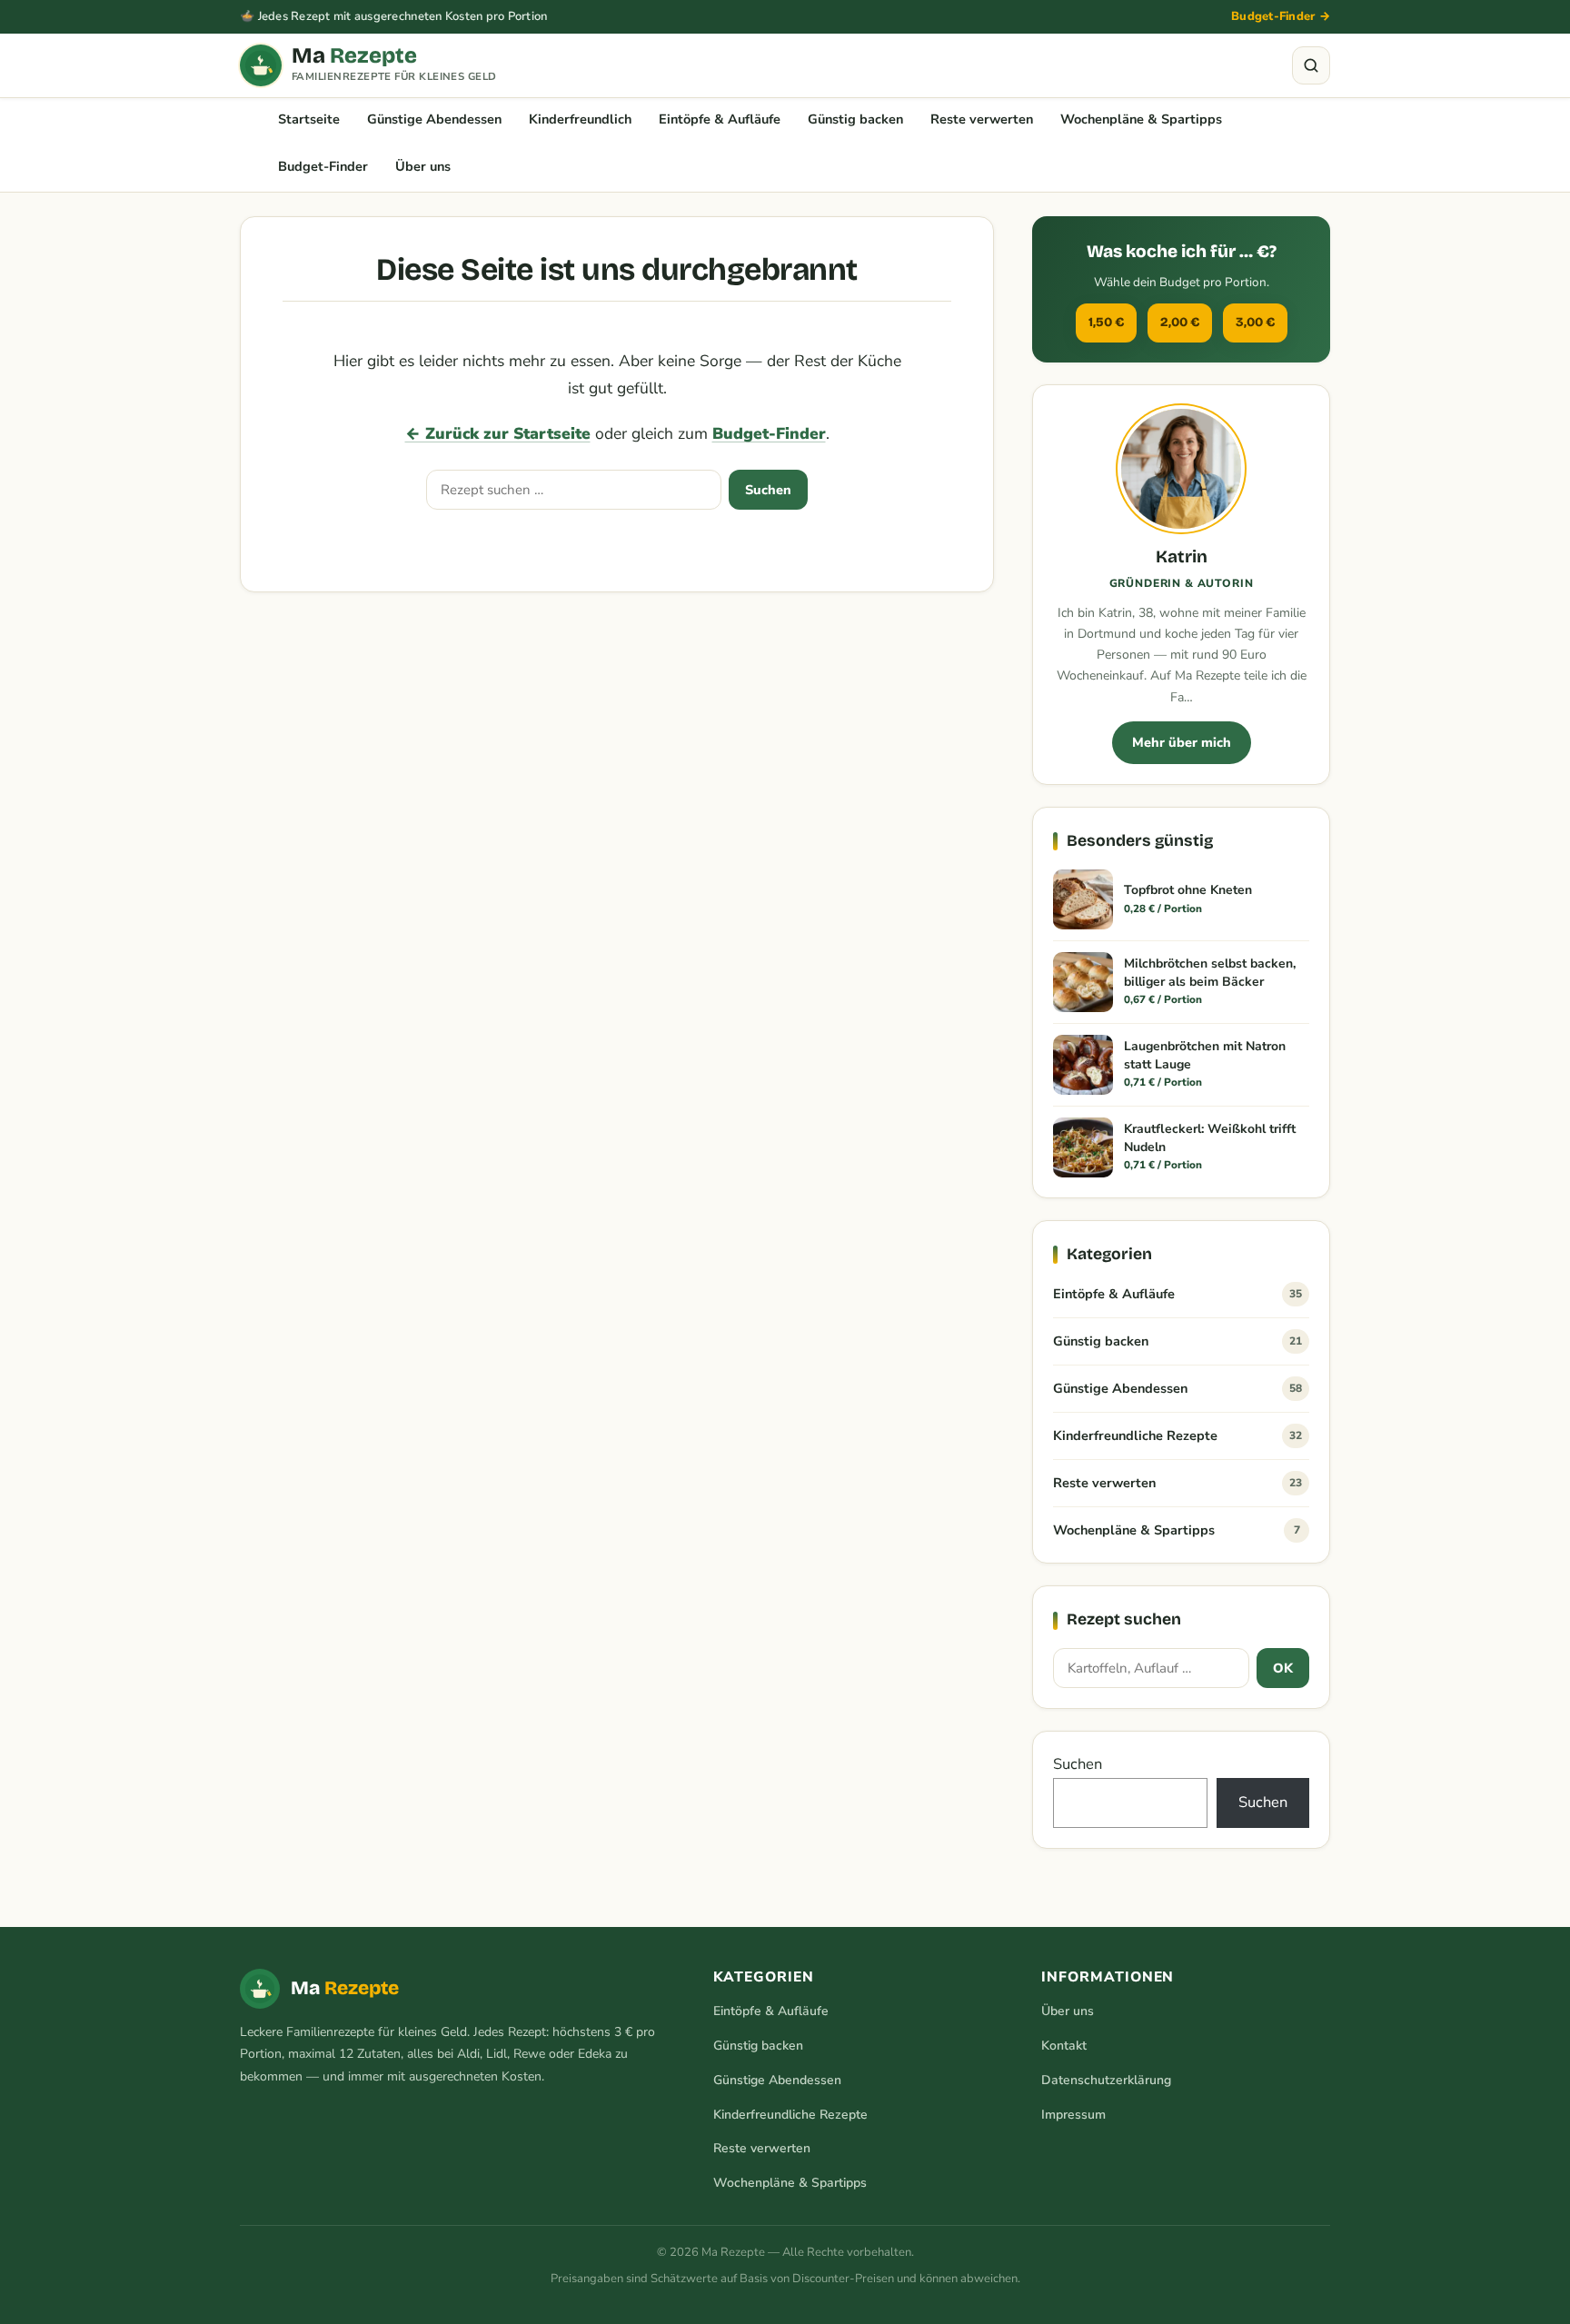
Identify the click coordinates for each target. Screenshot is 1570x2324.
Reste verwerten (982, 119)
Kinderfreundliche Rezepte (1177, 1435)
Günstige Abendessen (434, 119)
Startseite (309, 119)
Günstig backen (855, 119)
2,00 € (1180, 322)
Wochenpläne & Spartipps (1141, 119)
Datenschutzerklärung (1106, 2080)
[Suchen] (1311, 65)
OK (1283, 1668)
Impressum (1073, 2115)
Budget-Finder (323, 166)
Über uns (423, 166)
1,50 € (1106, 322)
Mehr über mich (1182, 742)
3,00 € (1255, 322)
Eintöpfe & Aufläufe (720, 119)
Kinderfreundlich (580, 119)
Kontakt (1064, 2046)
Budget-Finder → (1281, 16)
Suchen (768, 490)
